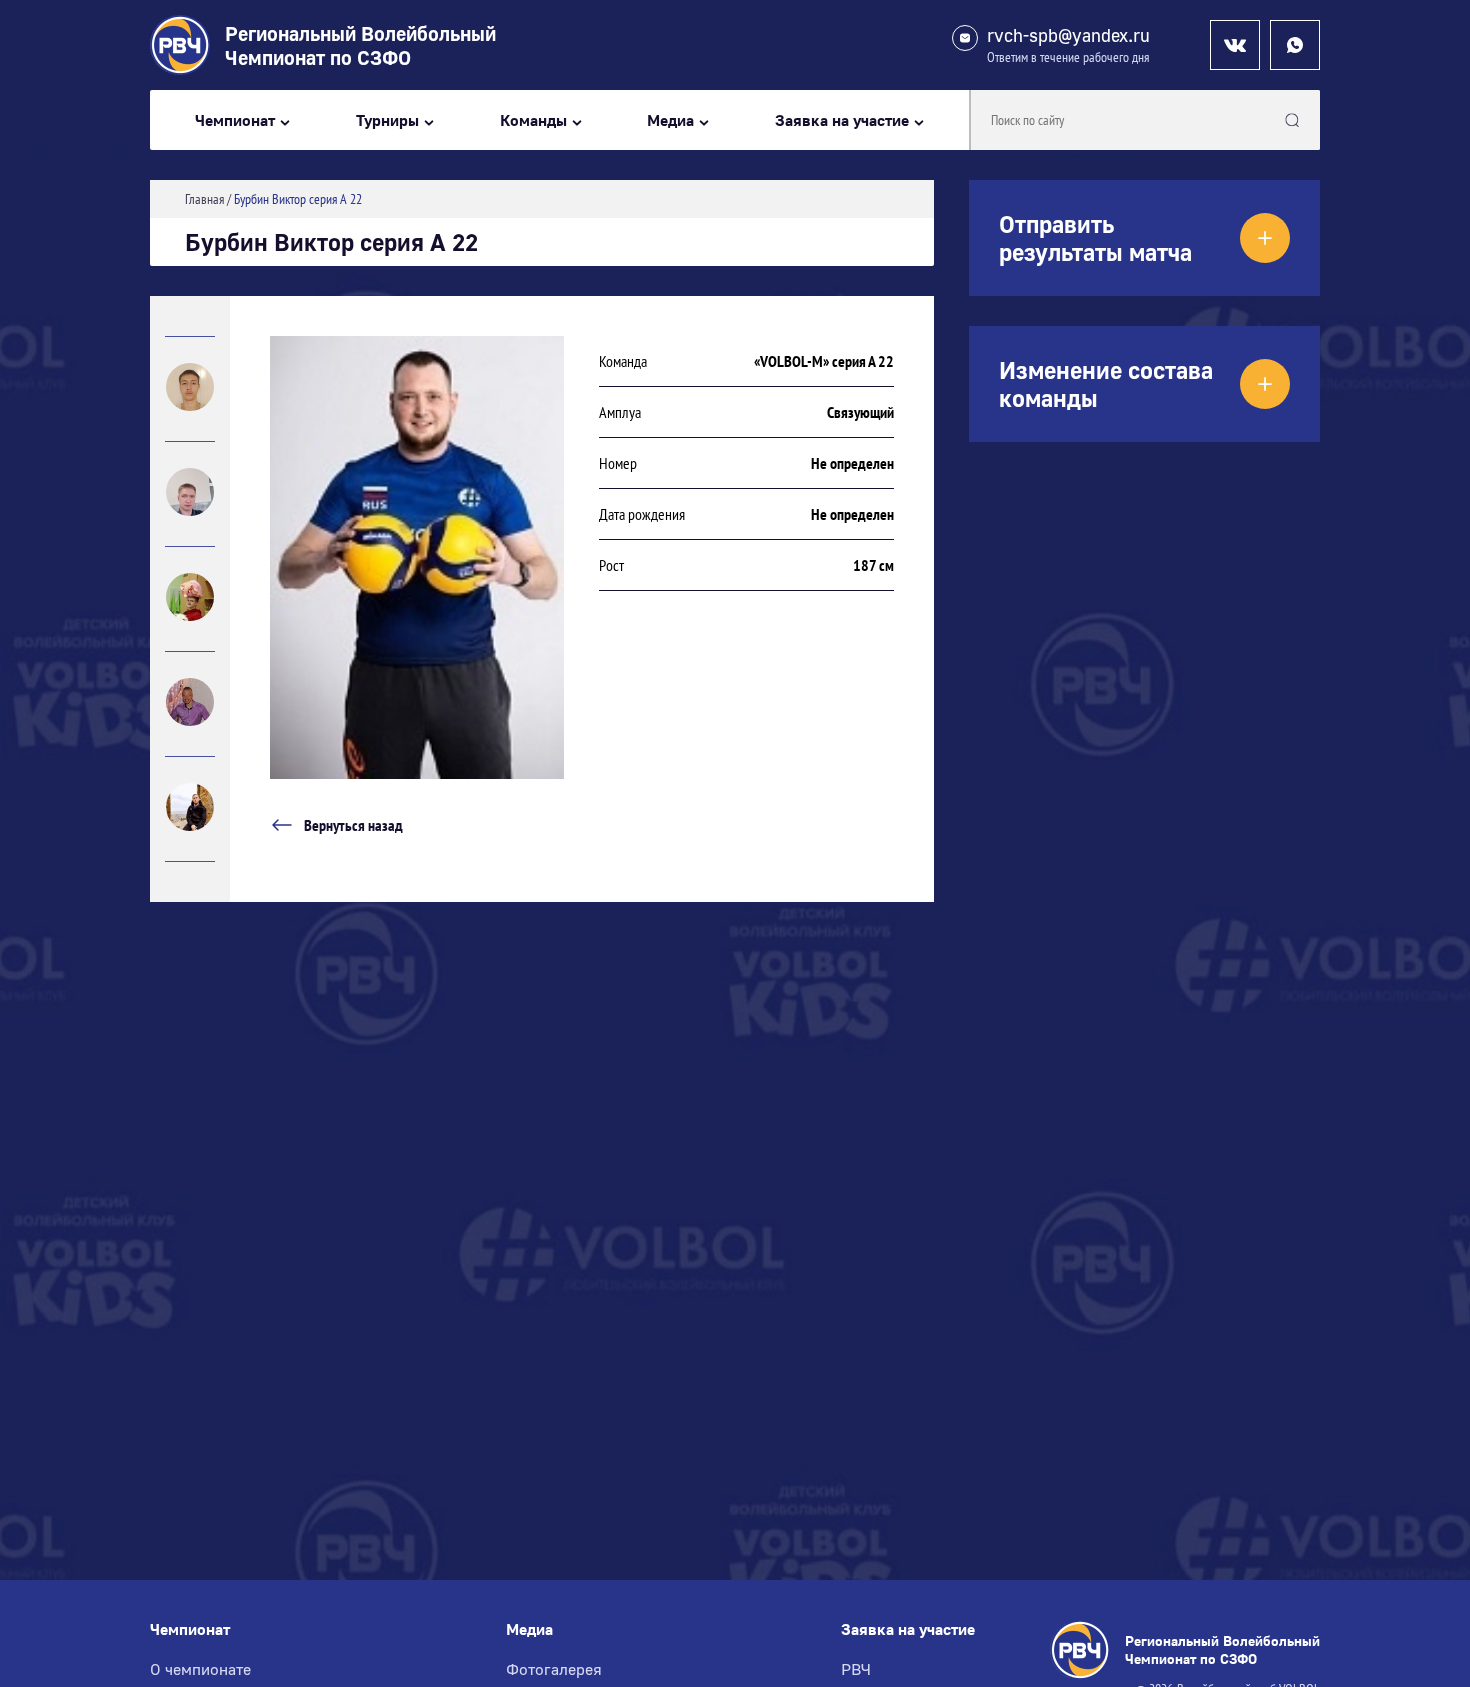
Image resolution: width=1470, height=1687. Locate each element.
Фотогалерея (554, 1669)
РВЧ (856, 1669)
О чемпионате (200, 1669)
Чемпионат (235, 120)
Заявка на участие (842, 120)
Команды (533, 120)
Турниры (387, 120)
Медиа (670, 120)
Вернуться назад (353, 825)
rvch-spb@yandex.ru (1068, 35)
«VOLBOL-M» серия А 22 (824, 361)
